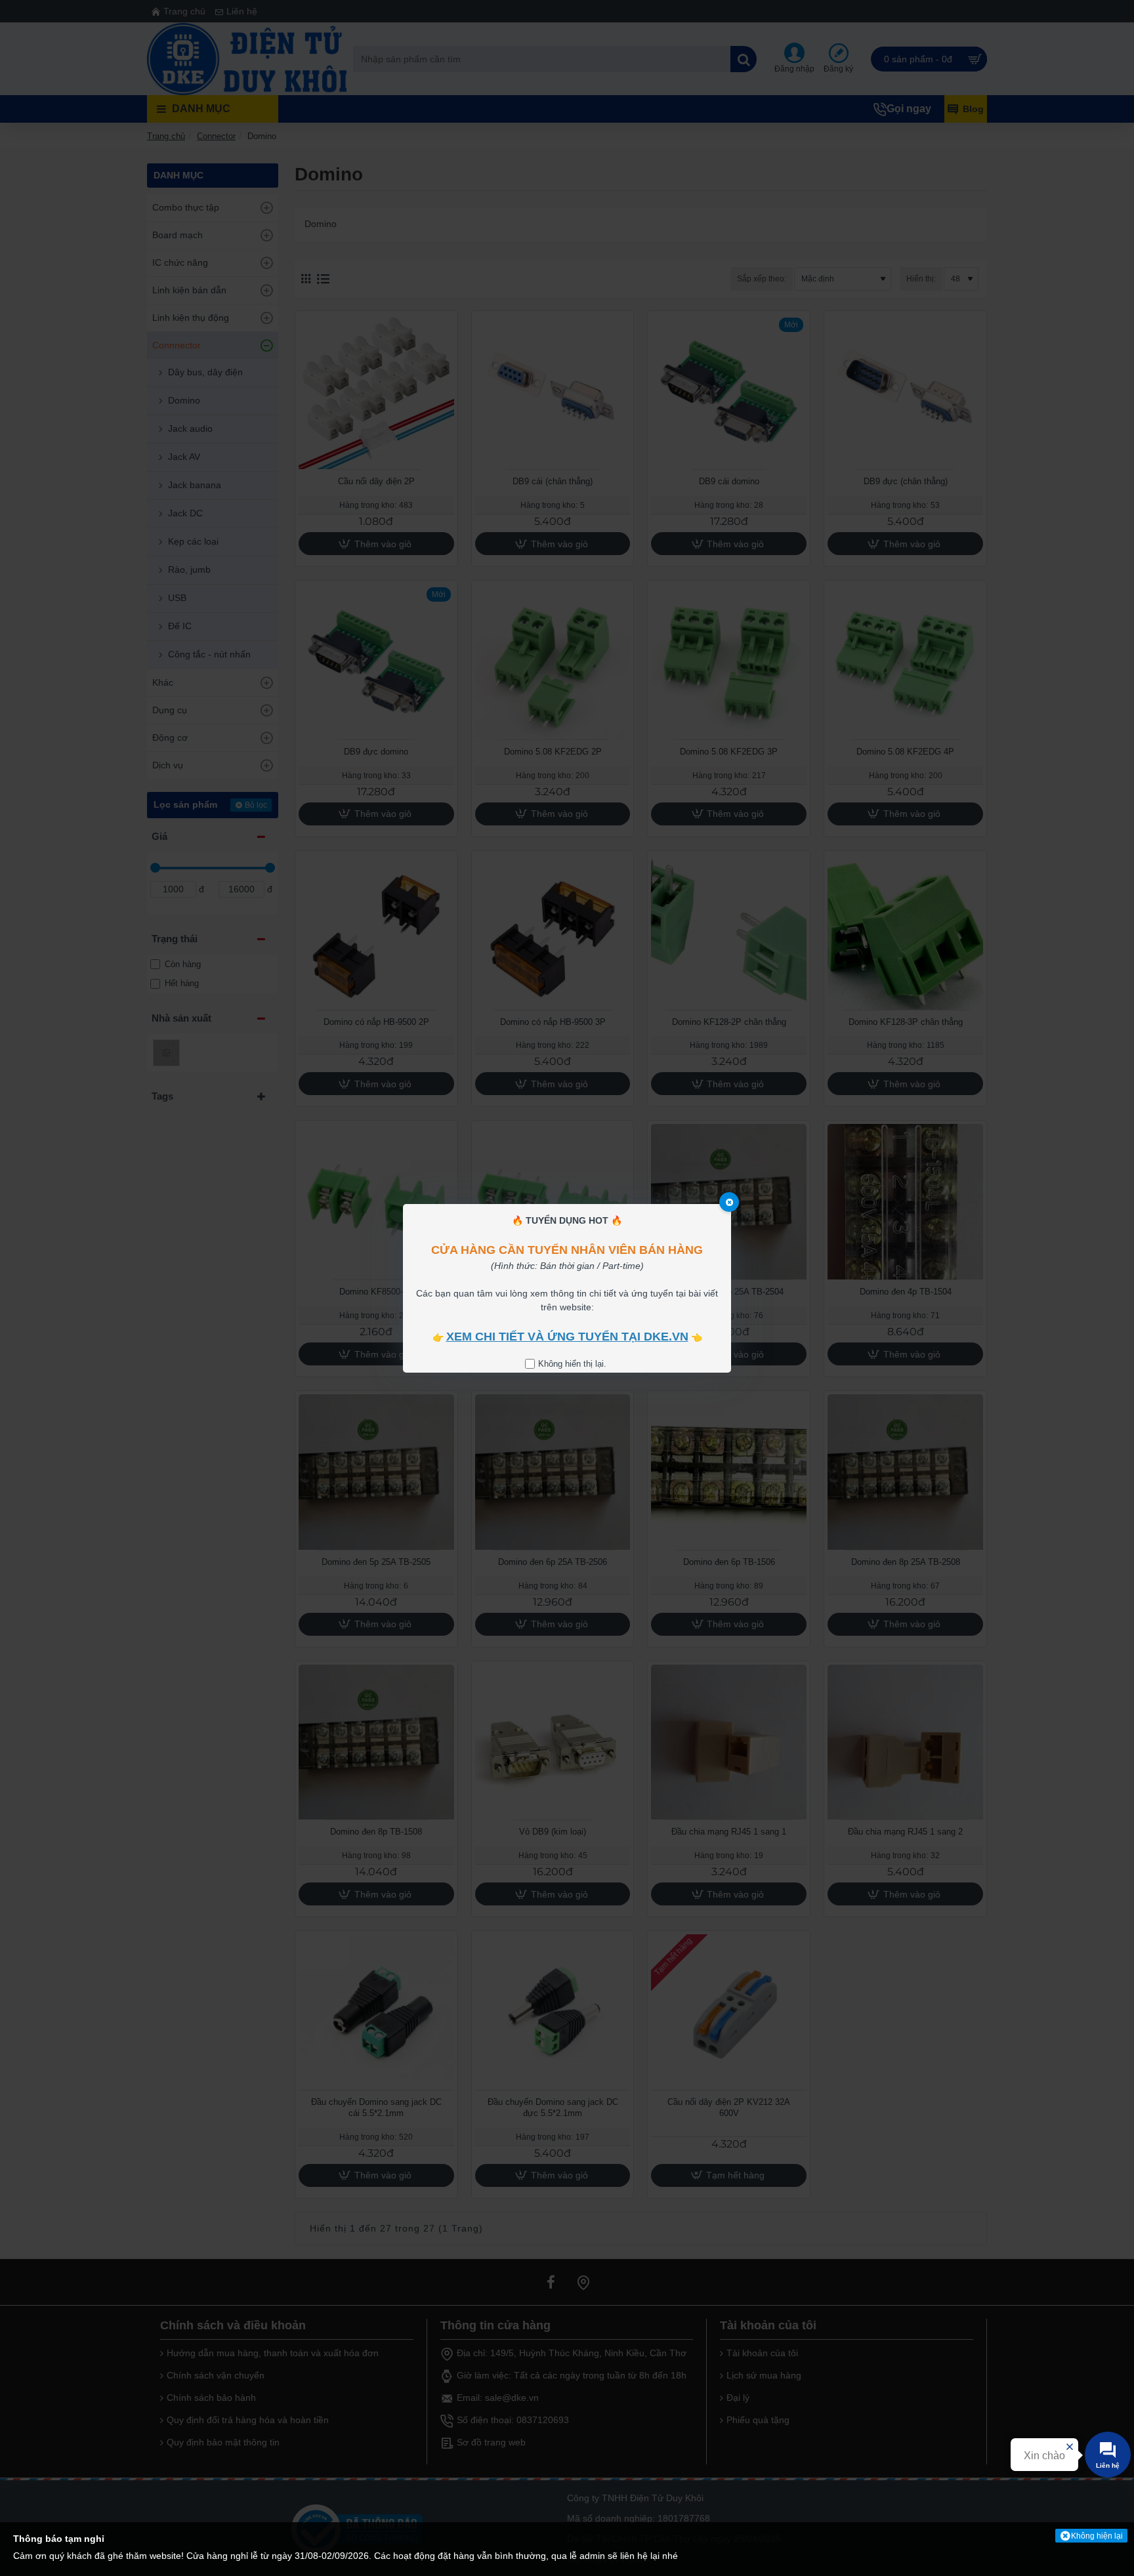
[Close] (729, 1202)
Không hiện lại (1097, 2536)
